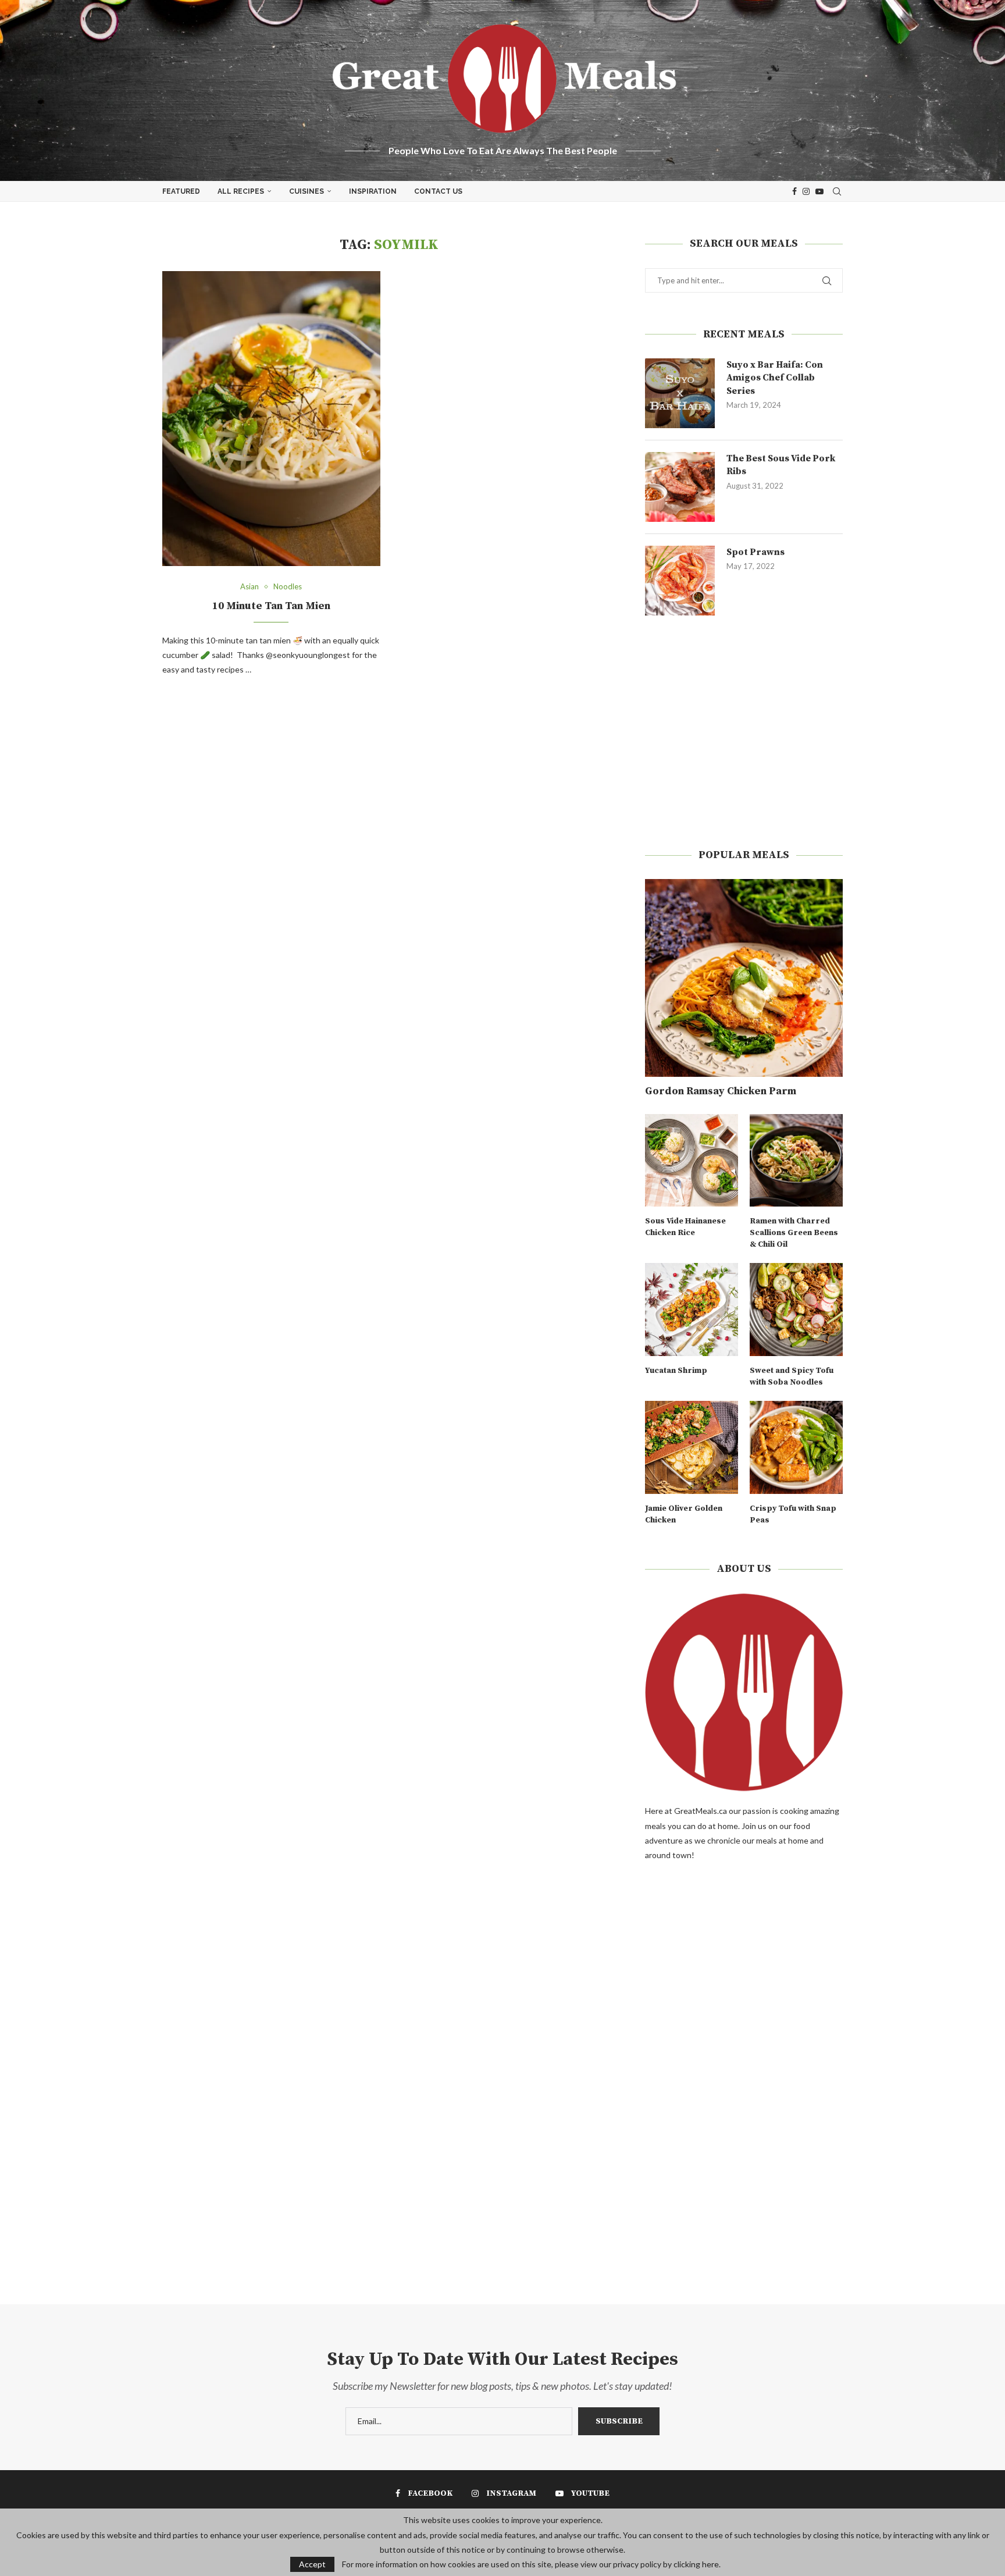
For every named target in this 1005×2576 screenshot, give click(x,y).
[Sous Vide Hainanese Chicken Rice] (692, 1161)
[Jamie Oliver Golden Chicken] (692, 1447)
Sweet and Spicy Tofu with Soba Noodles (792, 1376)
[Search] (837, 191)
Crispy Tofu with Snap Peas (793, 1514)
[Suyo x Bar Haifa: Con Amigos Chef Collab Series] (680, 393)
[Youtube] (819, 191)
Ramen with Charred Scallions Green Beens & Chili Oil (794, 1232)
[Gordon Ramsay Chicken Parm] (744, 978)
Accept (312, 2564)
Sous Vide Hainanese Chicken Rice (685, 1227)
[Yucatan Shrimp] (692, 1310)
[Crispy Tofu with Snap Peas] (796, 1447)
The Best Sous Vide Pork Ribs (781, 465)
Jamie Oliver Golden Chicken (684, 1514)
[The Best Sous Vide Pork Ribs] (680, 487)
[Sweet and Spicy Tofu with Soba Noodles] (796, 1310)
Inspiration (373, 191)
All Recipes (241, 191)
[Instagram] (806, 191)
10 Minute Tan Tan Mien (271, 606)
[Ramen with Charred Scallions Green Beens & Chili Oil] (796, 1161)
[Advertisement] (744, 732)
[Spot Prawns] (680, 581)
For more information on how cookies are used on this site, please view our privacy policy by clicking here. (531, 2564)
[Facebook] (794, 191)
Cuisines (307, 191)
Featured (181, 191)
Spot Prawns (755, 552)
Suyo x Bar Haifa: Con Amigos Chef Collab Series (775, 378)
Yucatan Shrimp (676, 1371)
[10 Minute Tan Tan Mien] (271, 419)
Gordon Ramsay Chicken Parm (721, 1091)
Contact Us (438, 191)
